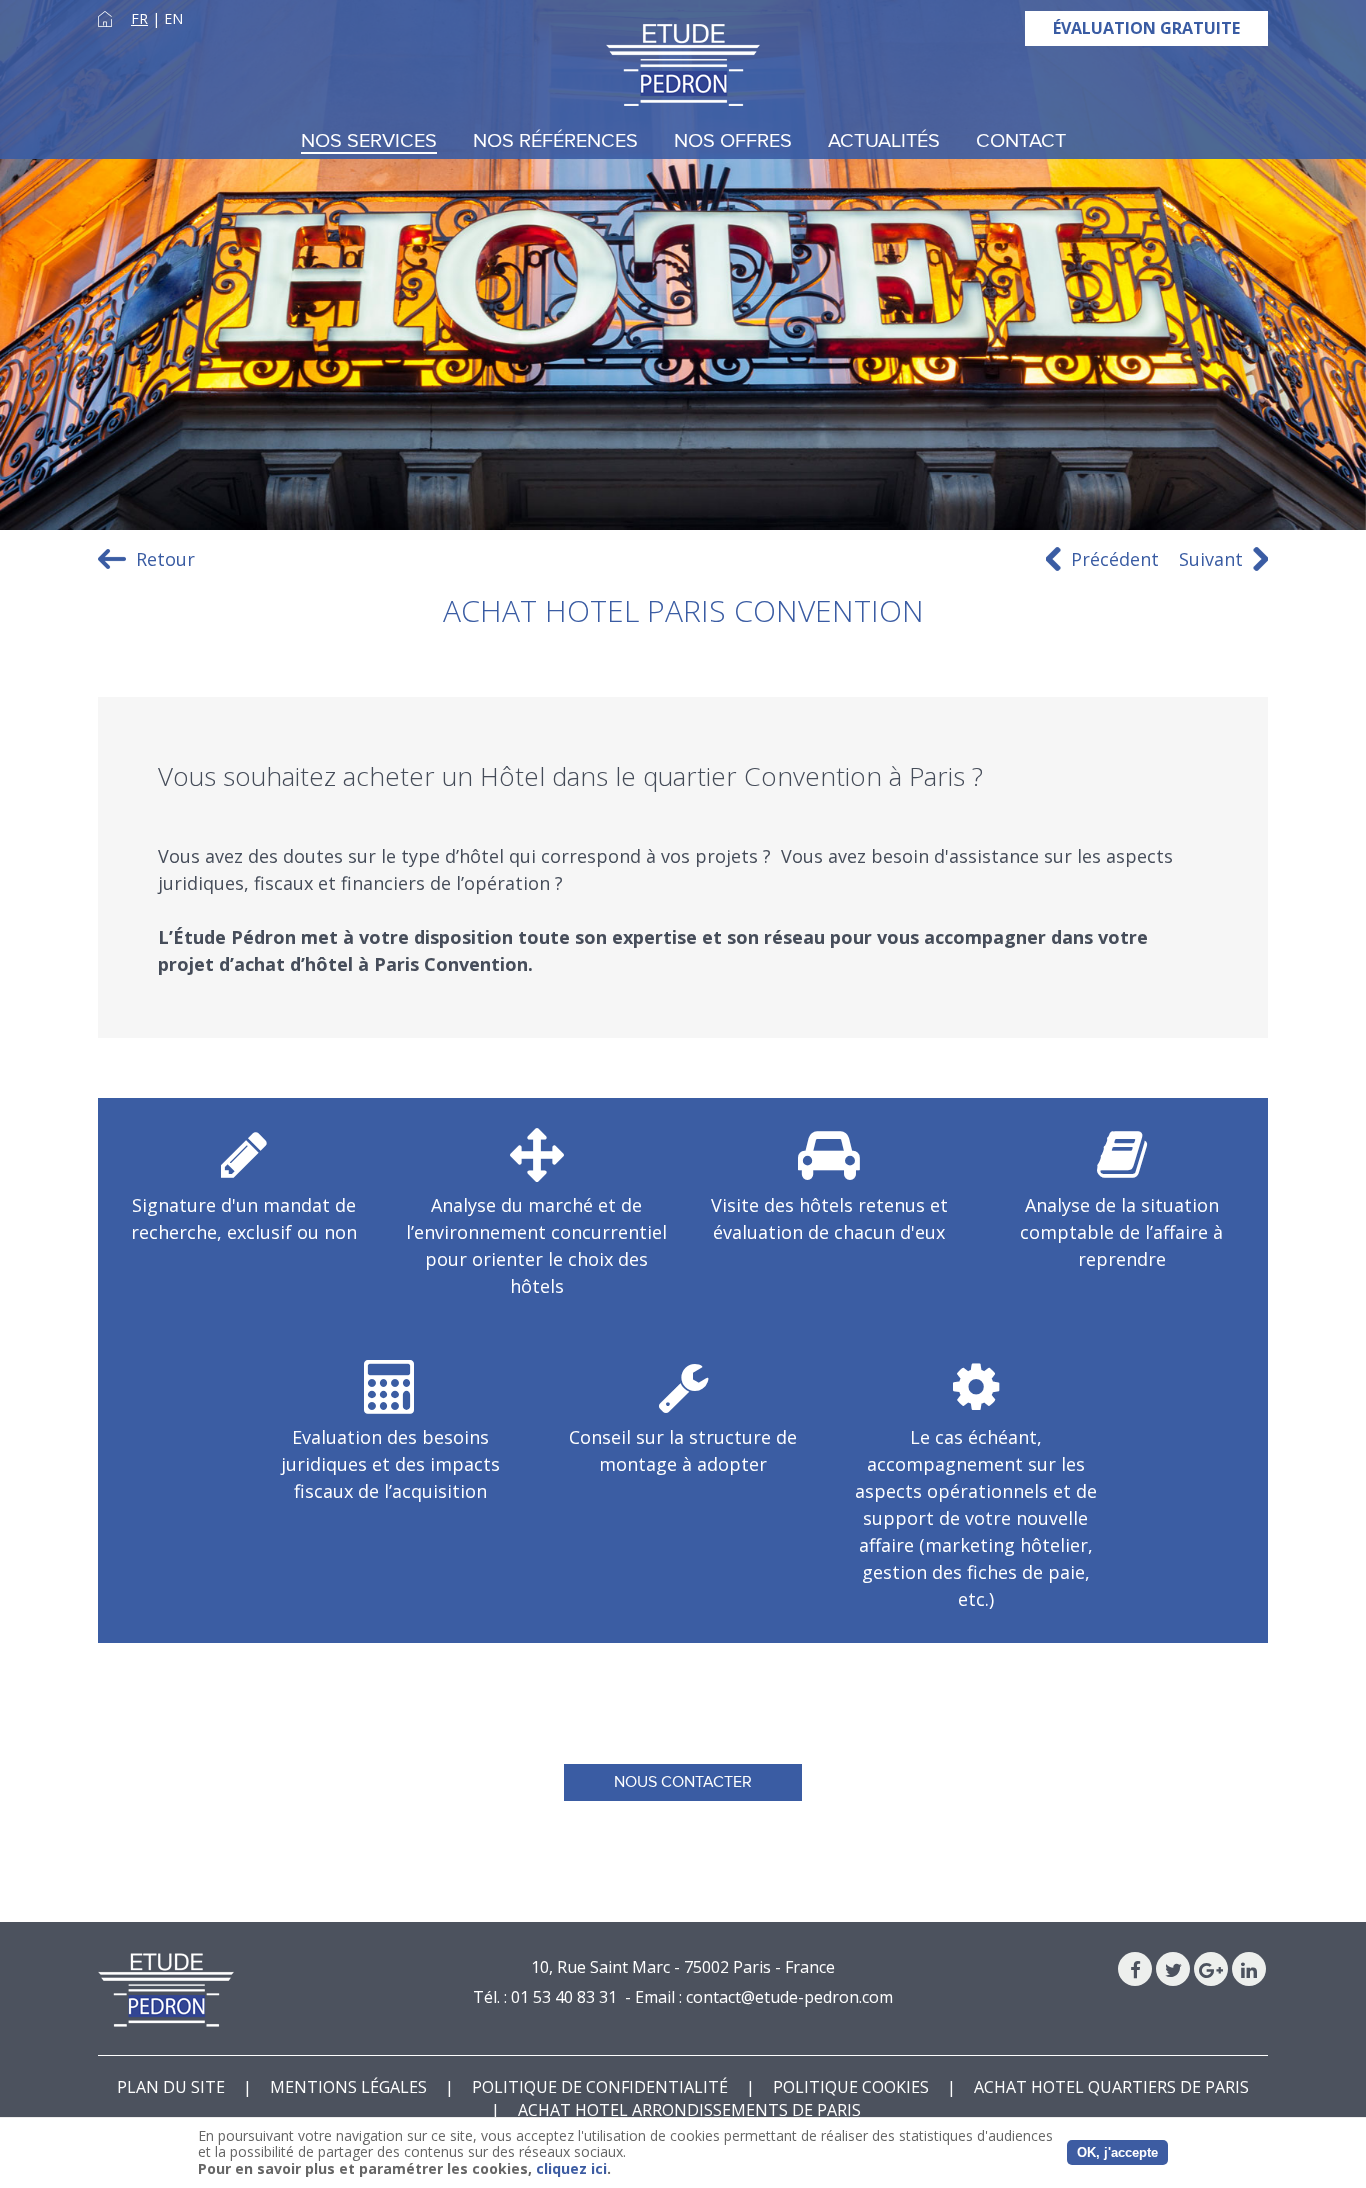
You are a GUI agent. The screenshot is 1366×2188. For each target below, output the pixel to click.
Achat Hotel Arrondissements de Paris (689, 2110)
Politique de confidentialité (600, 2087)
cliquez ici (571, 2168)
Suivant (1211, 559)
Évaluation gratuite (1146, 28)
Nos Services (369, 141)
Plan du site (171, 2087)
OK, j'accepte (1117, 2152)
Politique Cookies (851, 2087)
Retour (165, 559)
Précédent (1115, 559)
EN (173, 18)
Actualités (884, 141)
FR (139, 18)
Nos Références (555, 141)
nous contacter (683, 1782)
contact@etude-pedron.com (789, 1997)
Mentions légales (348, 2087)
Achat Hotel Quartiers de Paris (1111, 2087)
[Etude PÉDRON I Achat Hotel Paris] (683, 65)
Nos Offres (733, 141)
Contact (1021, 141)
